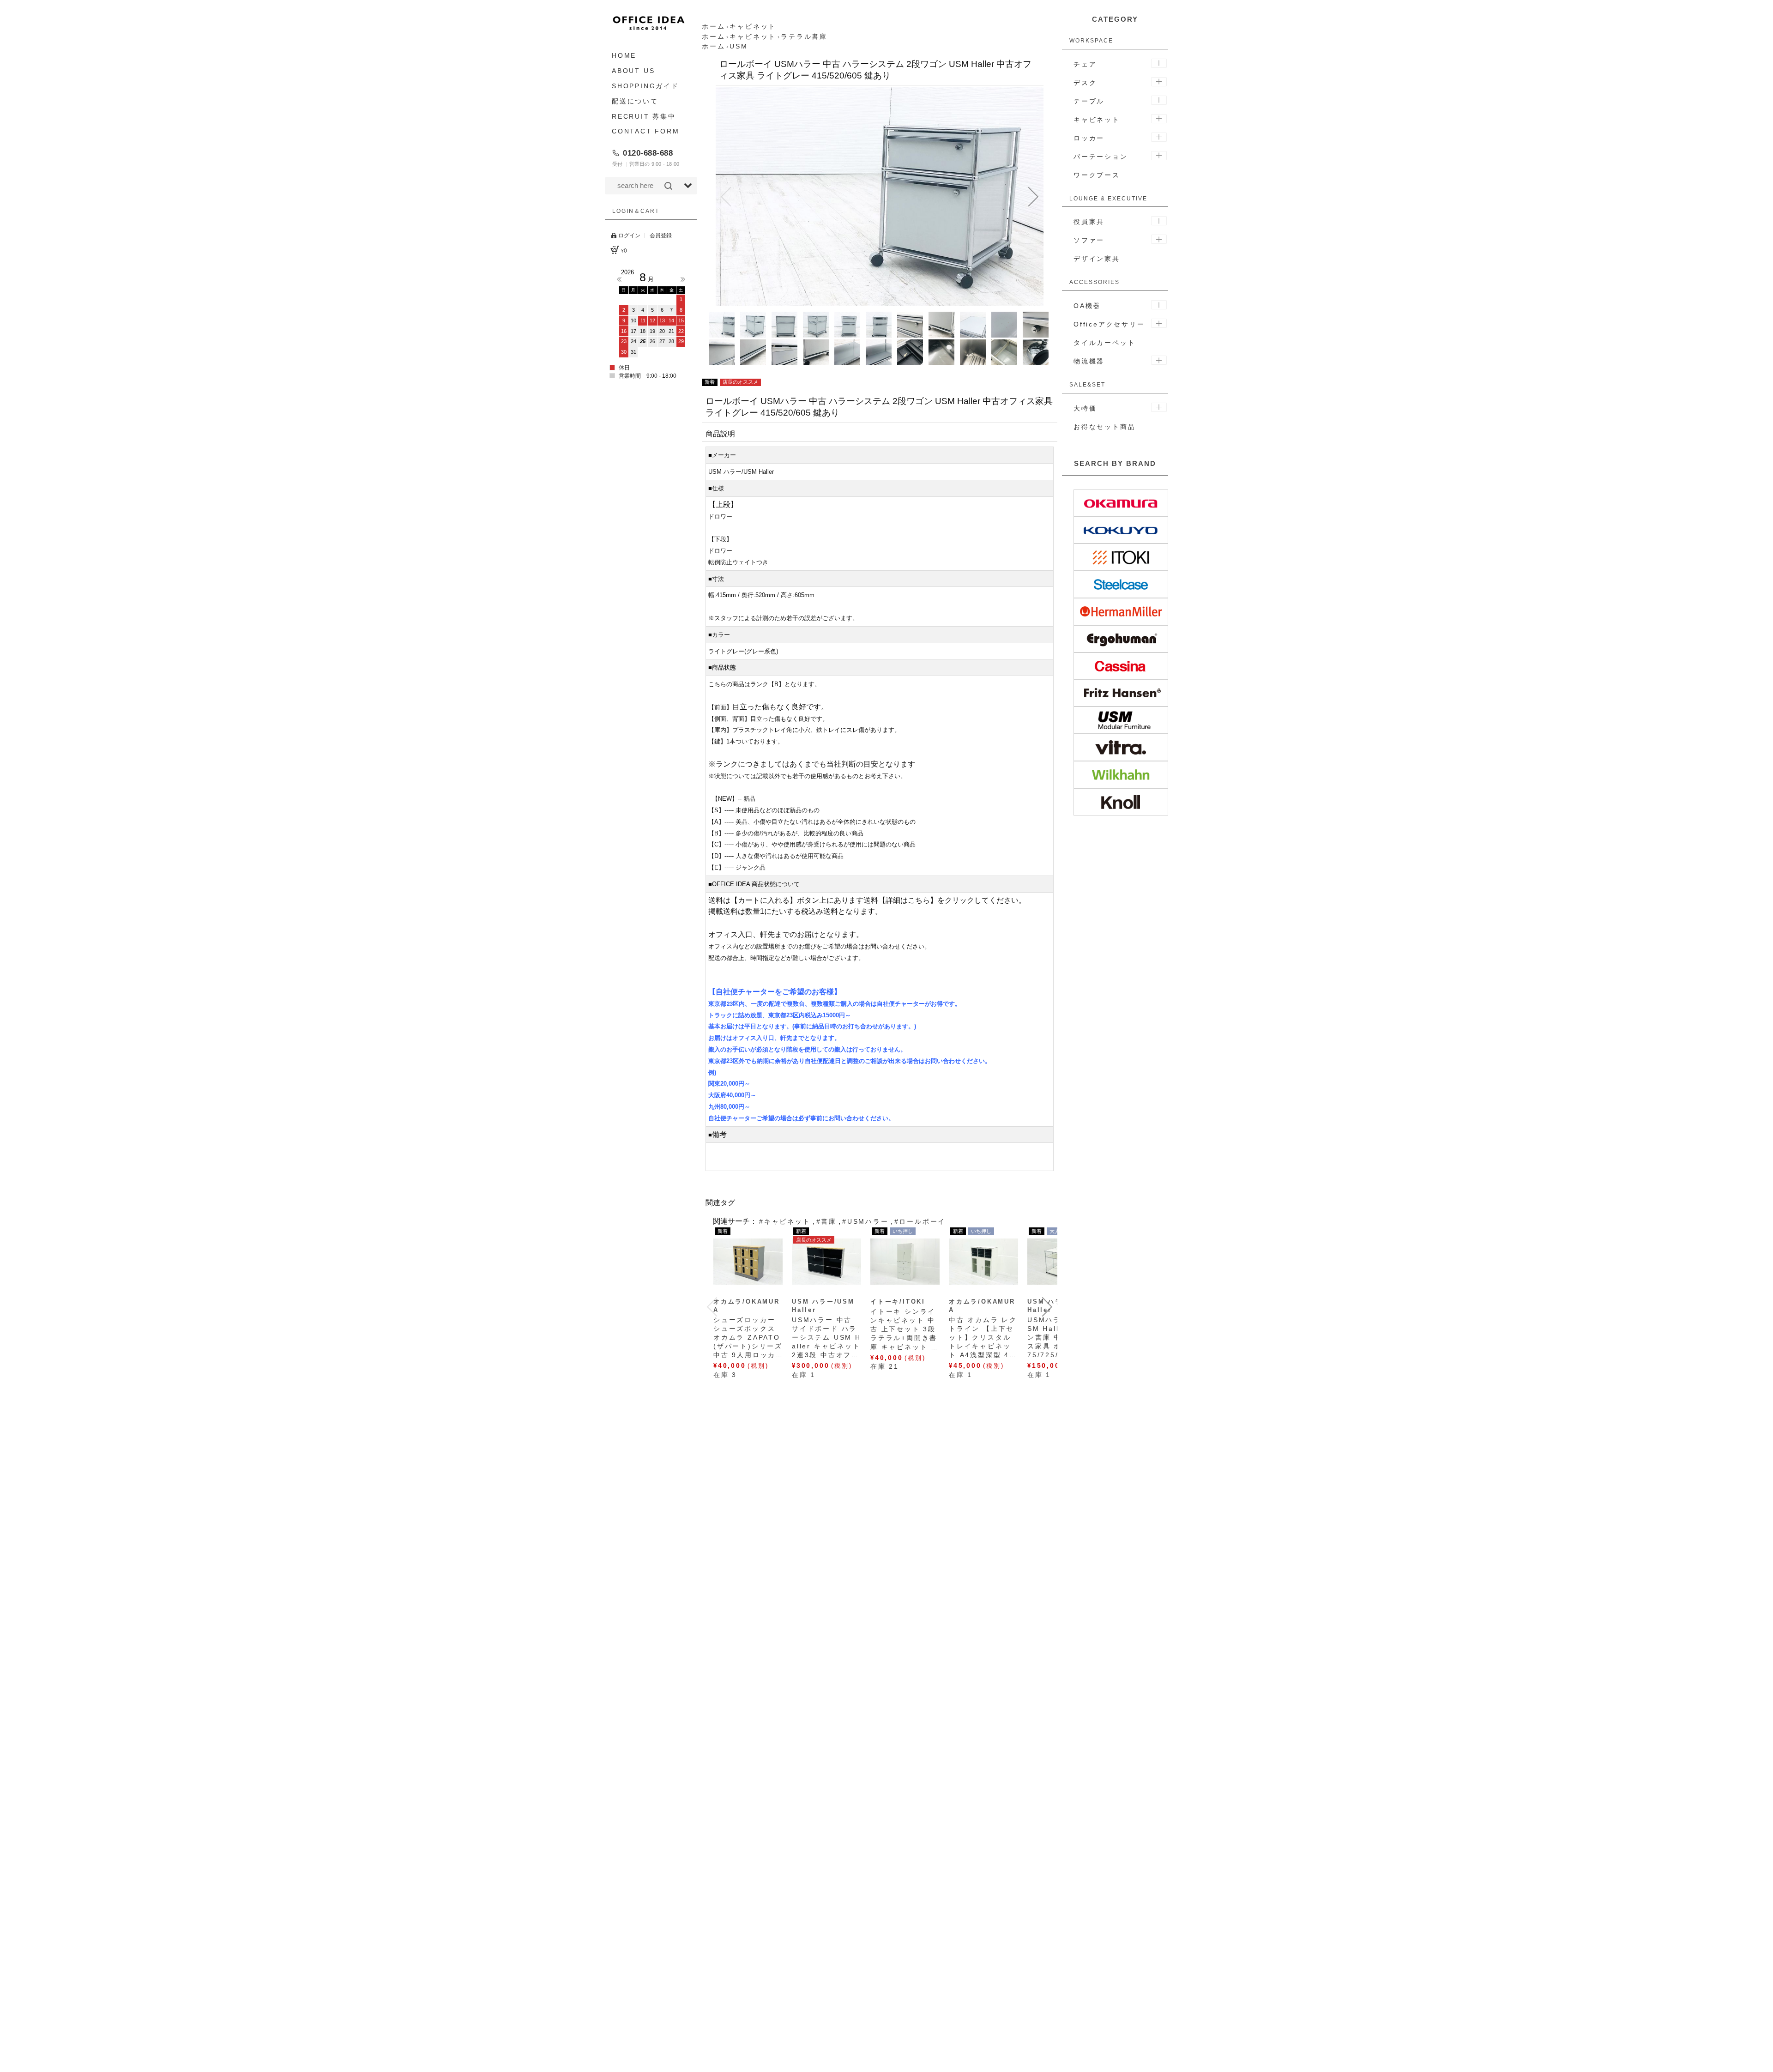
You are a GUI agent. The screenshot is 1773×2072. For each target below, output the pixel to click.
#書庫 (826, 1221)
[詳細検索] (688, 186)
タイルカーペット (1104, 343)
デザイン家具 (1097, 259)
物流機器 (1089, 361)
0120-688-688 (648, 153)
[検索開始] (668, 186)
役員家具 (1089, 222)
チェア (1085, 64)
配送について (635, 101)
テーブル (1089, 101)
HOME (624, 55)
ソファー (1089, 240)
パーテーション (1101, 157)
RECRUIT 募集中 (644, 116)
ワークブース (1097, 175)
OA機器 (1087, 306)
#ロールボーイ (920, 1221)
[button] (726, 197)
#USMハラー (865, 1221)
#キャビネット (785, 1221)
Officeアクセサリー (1109, 324)
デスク (1085, 83)
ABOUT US (633, 71)
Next (683, 279)
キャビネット (1097, 120)
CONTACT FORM (646, 131)
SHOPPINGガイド (645, 86)
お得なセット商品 (1104, 427)
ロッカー (1089, 138)
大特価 (1085, 408)
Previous (619, 279)
